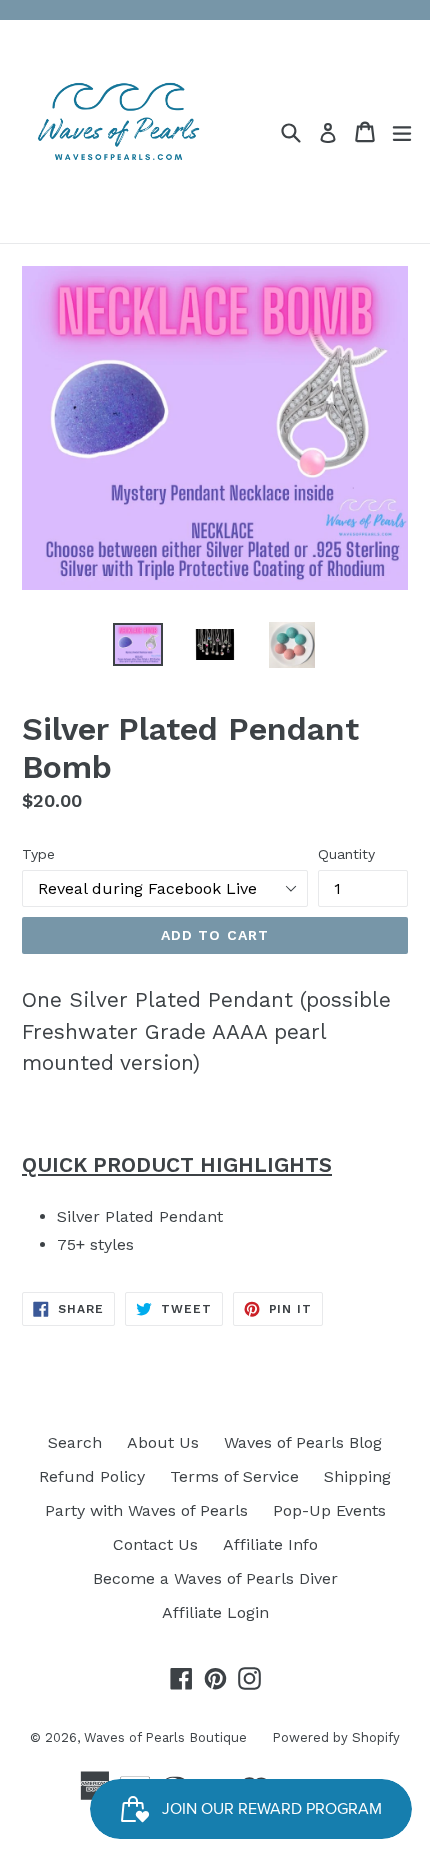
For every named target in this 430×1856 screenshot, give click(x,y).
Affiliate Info (270, 1544)
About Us (163, 1442)
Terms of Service (234, 1476)
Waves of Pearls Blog (303, 1442)
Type (38, 854)
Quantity (346, 854)
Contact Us (155, 1544)
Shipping (357, 1476)
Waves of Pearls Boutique (165, 1737)
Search (75, 1442)
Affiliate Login (215, 1612)
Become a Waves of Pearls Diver (215, 1578)
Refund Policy (92, 1476)
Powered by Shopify (336, 1737)
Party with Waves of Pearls (146, 1510)
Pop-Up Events (329, 1510)
